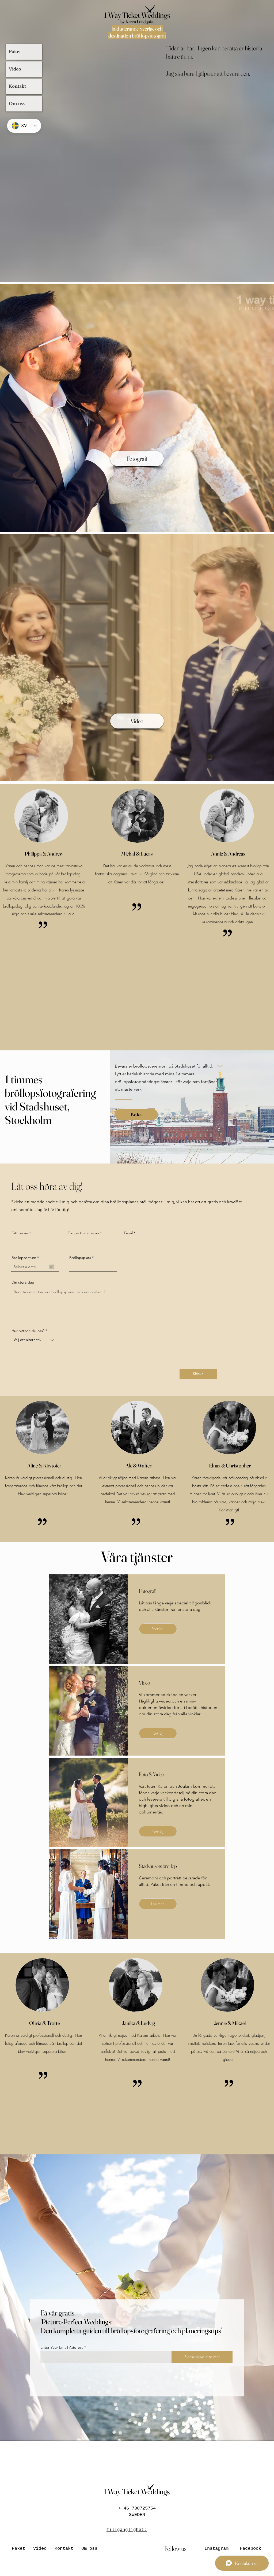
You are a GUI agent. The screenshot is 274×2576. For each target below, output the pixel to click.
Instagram (216, 2549)
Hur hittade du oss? (28, 1331)
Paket (15, 52)
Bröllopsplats (80, 1258)
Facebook (250, 2549)
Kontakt (17, 86)
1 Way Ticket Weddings (137, 15)
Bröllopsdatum (26, 1258)
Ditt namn (20, 1233)
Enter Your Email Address (62, 2347)
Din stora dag (23, 1282)
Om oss (17, 104)
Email (128, 1233)
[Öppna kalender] (52, 1267)
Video (15, 69)
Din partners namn (83, 1233)
